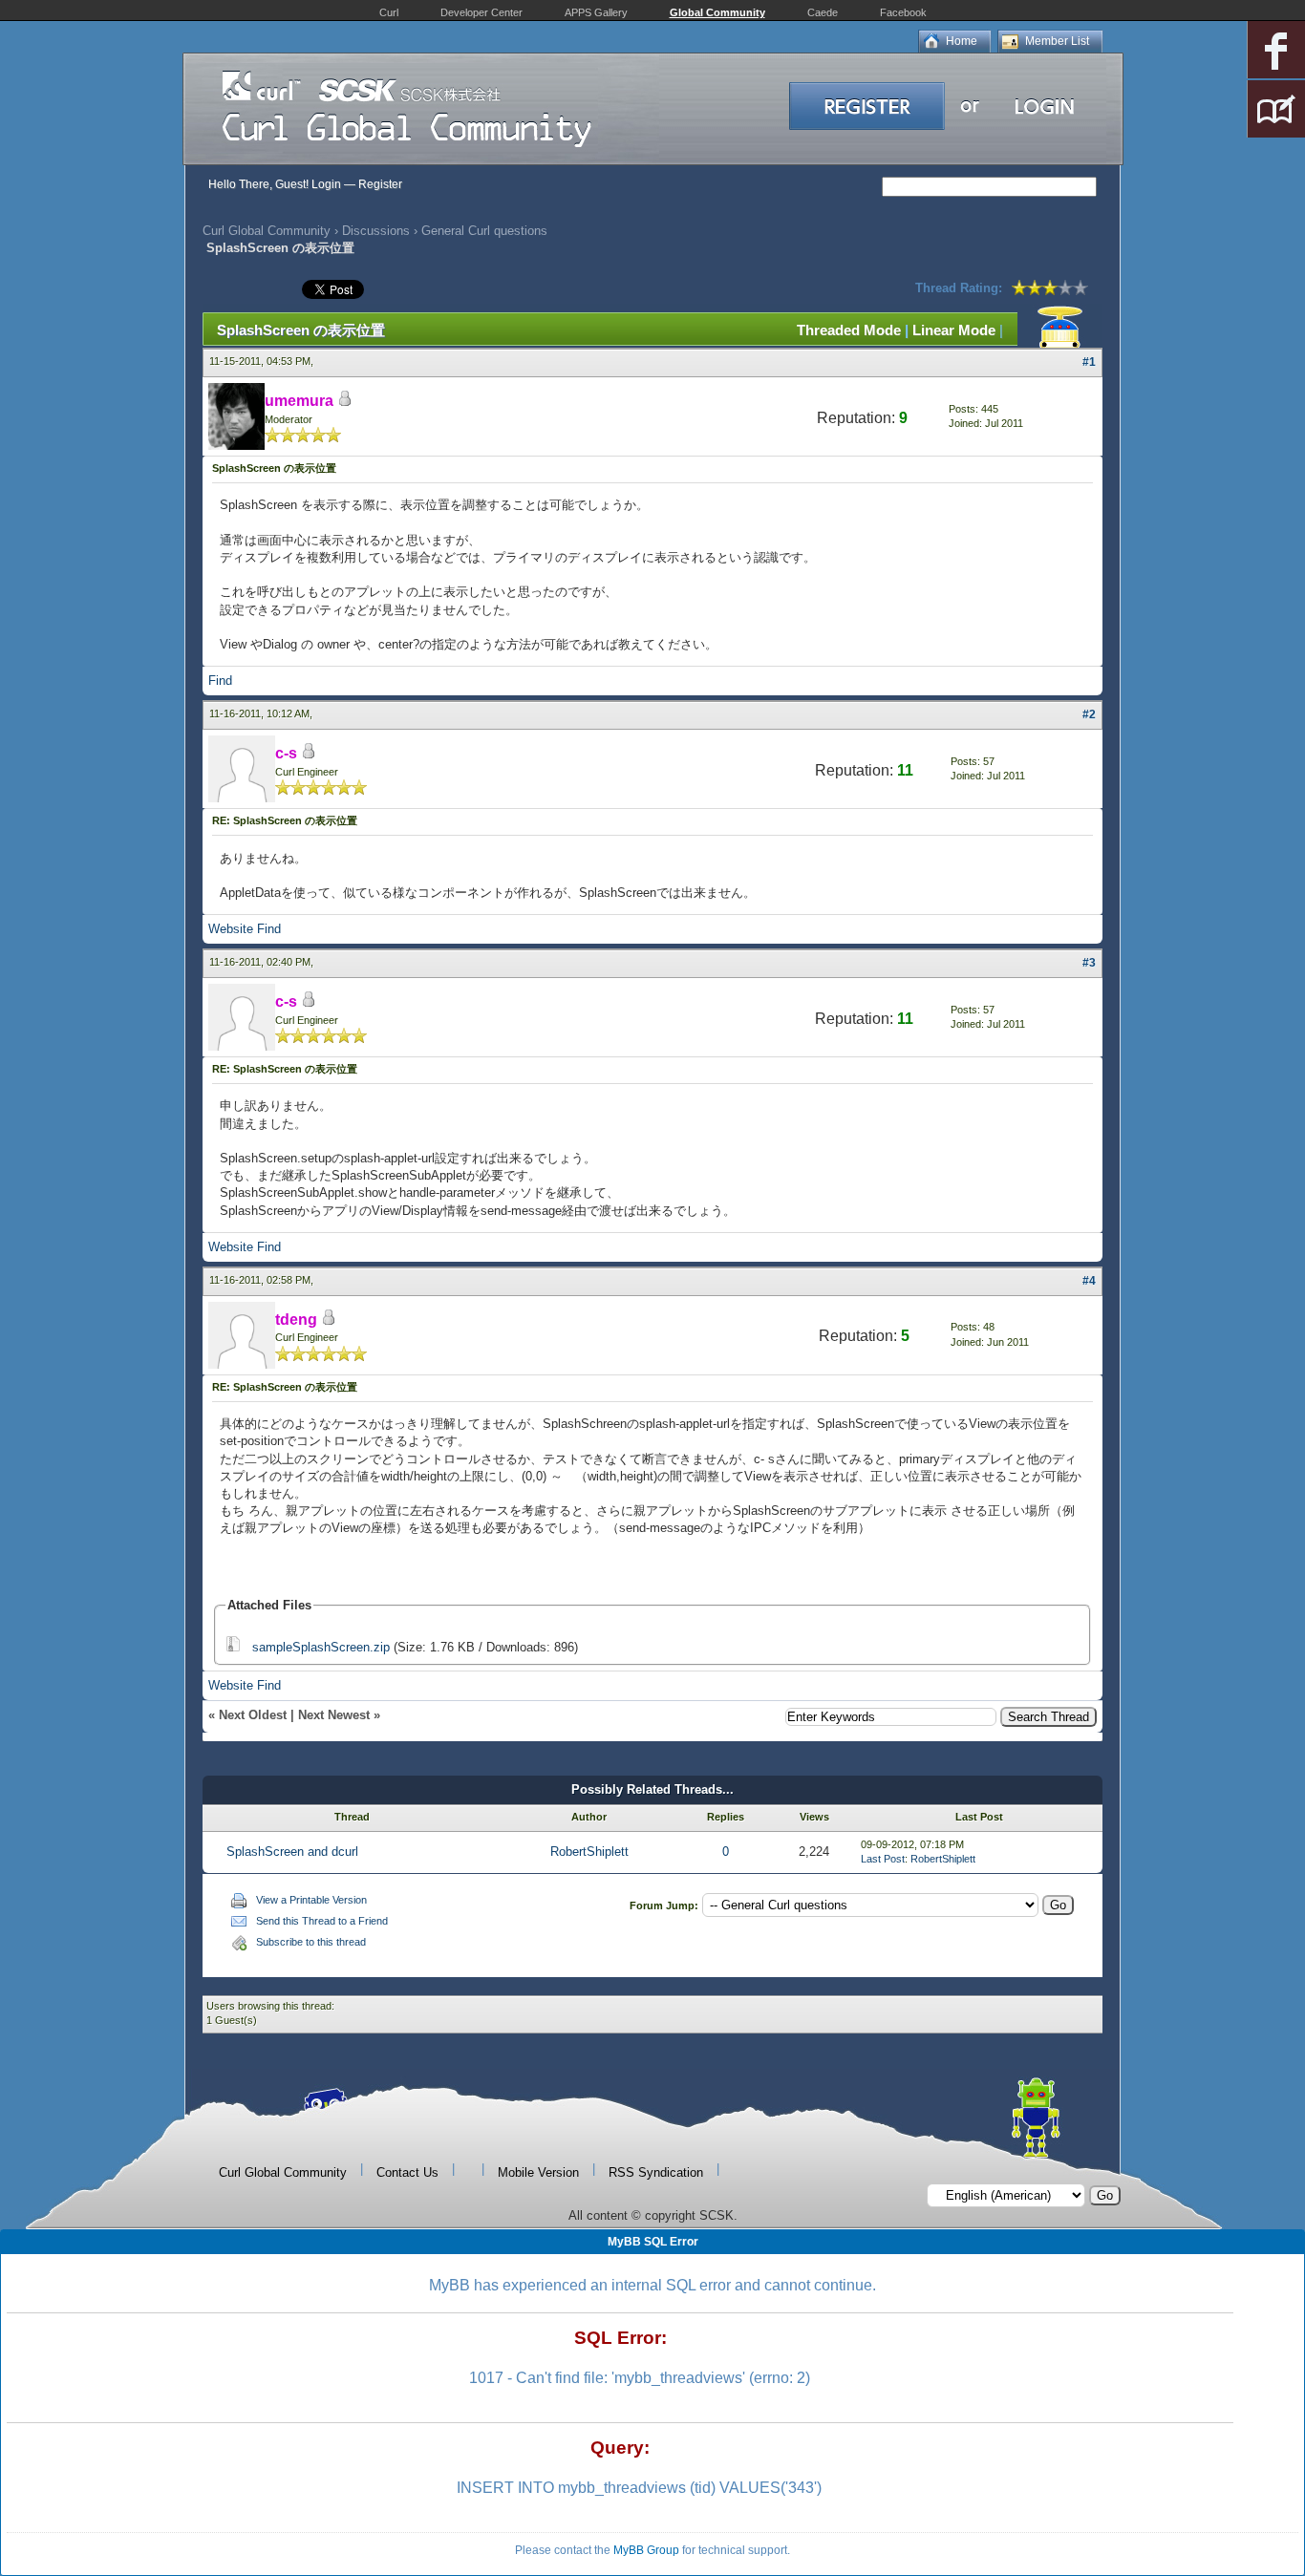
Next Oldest (253, 1715)
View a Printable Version (311, 1900)
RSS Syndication (656, 2172)
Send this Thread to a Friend (322, 1921)
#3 (1089, 963)
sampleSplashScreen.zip (321, 1647)
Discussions (376, 231)
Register (380, 184)
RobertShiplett (589, 1852)
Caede (823, 12)
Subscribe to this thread (311, 1942)
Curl (389, 12)
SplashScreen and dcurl (292, 1852)
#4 (1089, 1281)
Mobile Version (538, 2172)
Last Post (883, 1859)
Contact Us (407, 2172)
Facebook (903, 12)
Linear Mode (954, 330)
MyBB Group (646, 2550)
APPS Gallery (596, 12)
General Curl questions (484, 231)
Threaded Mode (849, 330)
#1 (1089, 362)
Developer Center (481, 12)
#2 (1089, 714)
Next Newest (334, 1715)
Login (326, 184)
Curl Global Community (267, 231)
